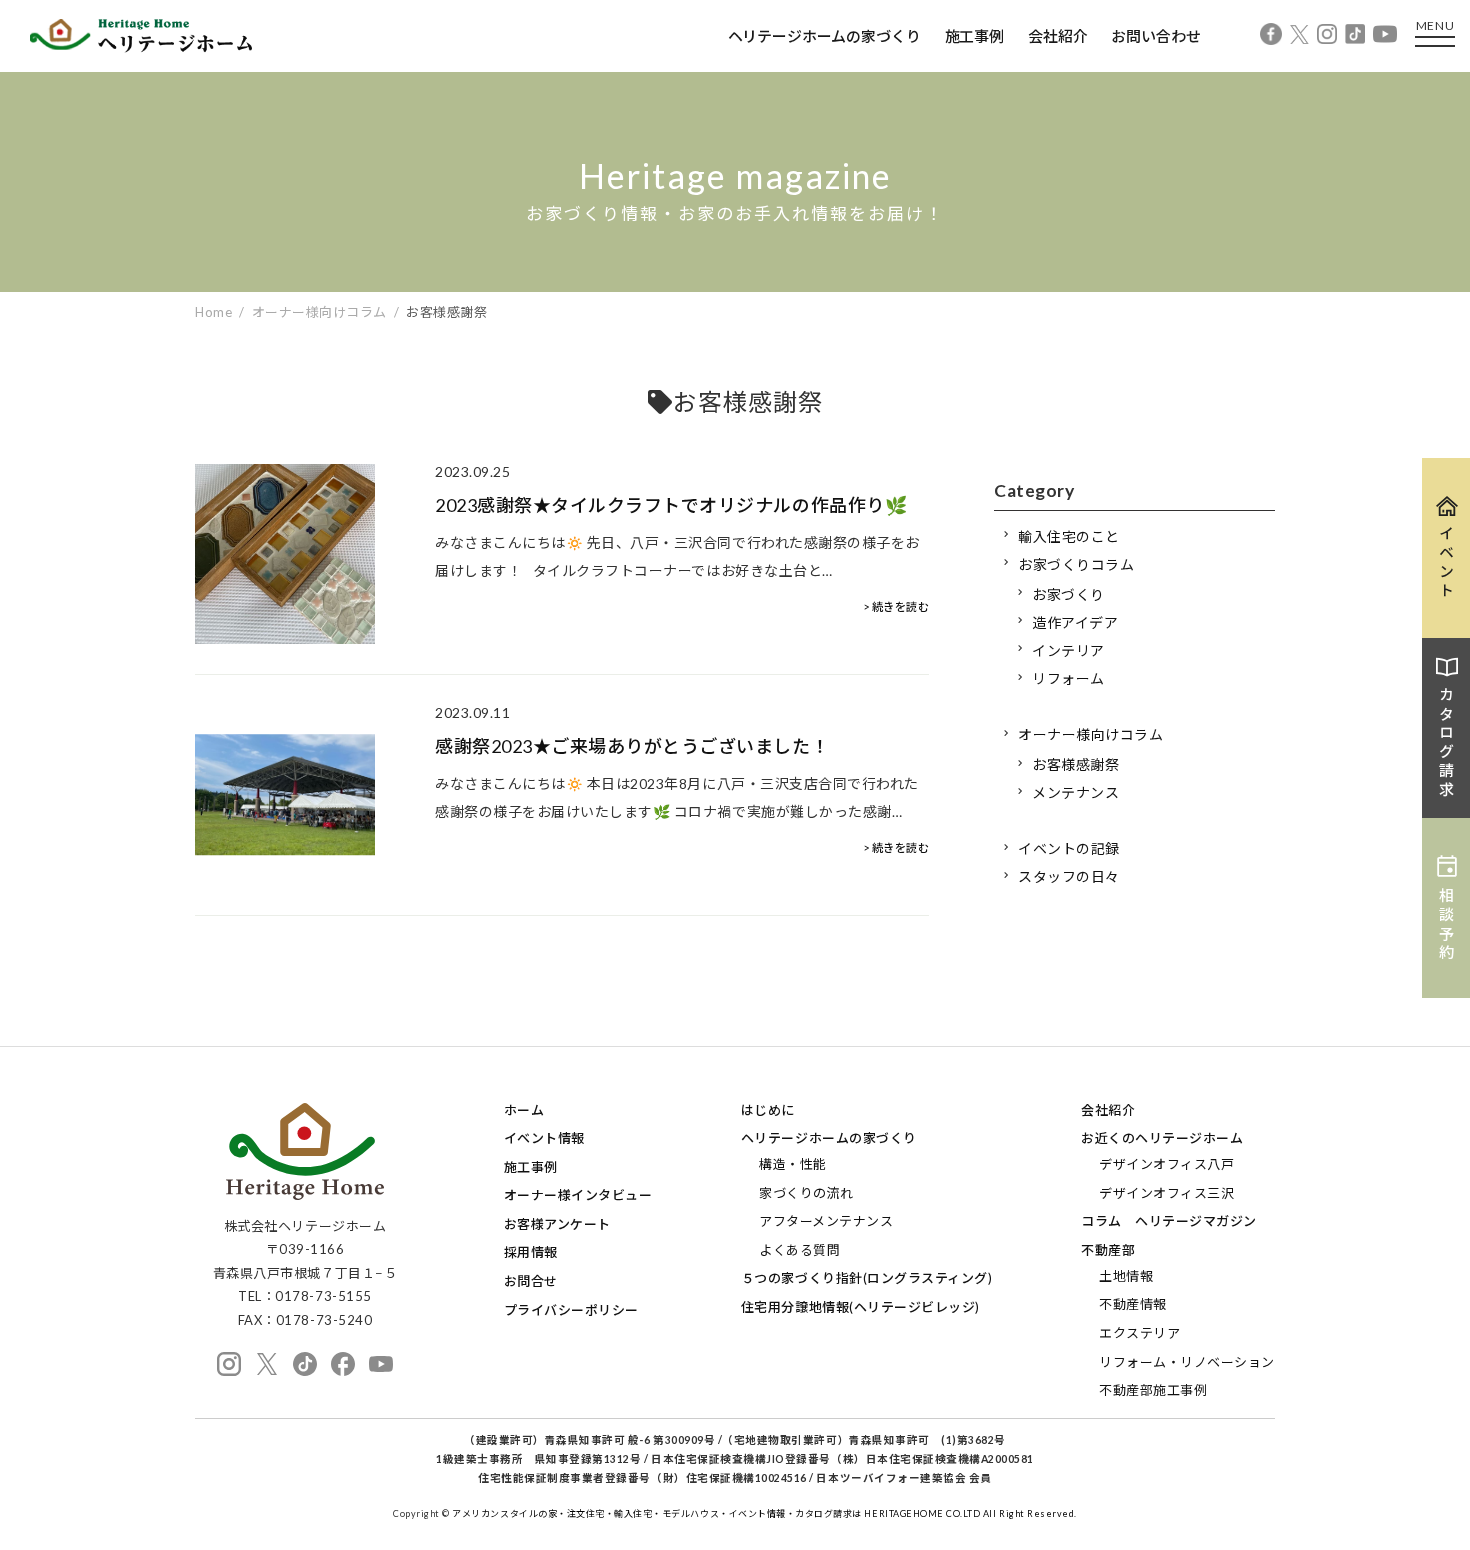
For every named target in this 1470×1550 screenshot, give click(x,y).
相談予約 (1447, 925)
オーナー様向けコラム (1090, 734)
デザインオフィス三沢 (1166, 1193)
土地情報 (1126, 1276)
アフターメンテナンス (826, 1221)
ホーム (524, 1110)
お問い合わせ (1155, 36)
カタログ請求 (1447, 743)
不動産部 (1108, 1250)
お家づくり (1068, 594)
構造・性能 (793, 1164)
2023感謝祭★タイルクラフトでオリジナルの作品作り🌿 (671, 505)
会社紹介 (1057, 36)
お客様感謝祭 (1075, 764)
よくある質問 (799, 1250)
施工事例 (974, 36)
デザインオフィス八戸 (1166, 1164)
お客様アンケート (557, 1224)
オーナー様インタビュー (578, 1195)
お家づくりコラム (1076, 564)
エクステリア (1139, 1333)
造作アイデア (1075, 622)
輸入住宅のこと (1069, 536)
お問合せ (531, 1281)
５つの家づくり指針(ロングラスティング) (867, 1278)
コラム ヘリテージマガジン (1169, 1221)
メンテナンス (1075, 792)
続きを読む (900, 606)
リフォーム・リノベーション (1187, 1362)
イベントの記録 (1069, 848)
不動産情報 (1133, 1304)
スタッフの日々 (1069, 876)
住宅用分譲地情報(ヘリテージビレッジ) (860, 1307)
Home (213, 312)
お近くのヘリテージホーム (1162, 1138)
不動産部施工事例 (1153, 1390)
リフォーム (1068, 678)
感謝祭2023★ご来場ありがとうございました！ (632, 746)
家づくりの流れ (806, 1193)
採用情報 (531, 1252)
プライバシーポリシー (571, 1310)
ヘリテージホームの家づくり (824, 36)
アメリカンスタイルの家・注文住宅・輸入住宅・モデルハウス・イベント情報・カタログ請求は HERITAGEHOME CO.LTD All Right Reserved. (764, 1513)
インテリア (1068, 650)
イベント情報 (544, 1138)
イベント (1447, 563)
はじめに (768, 1110)
